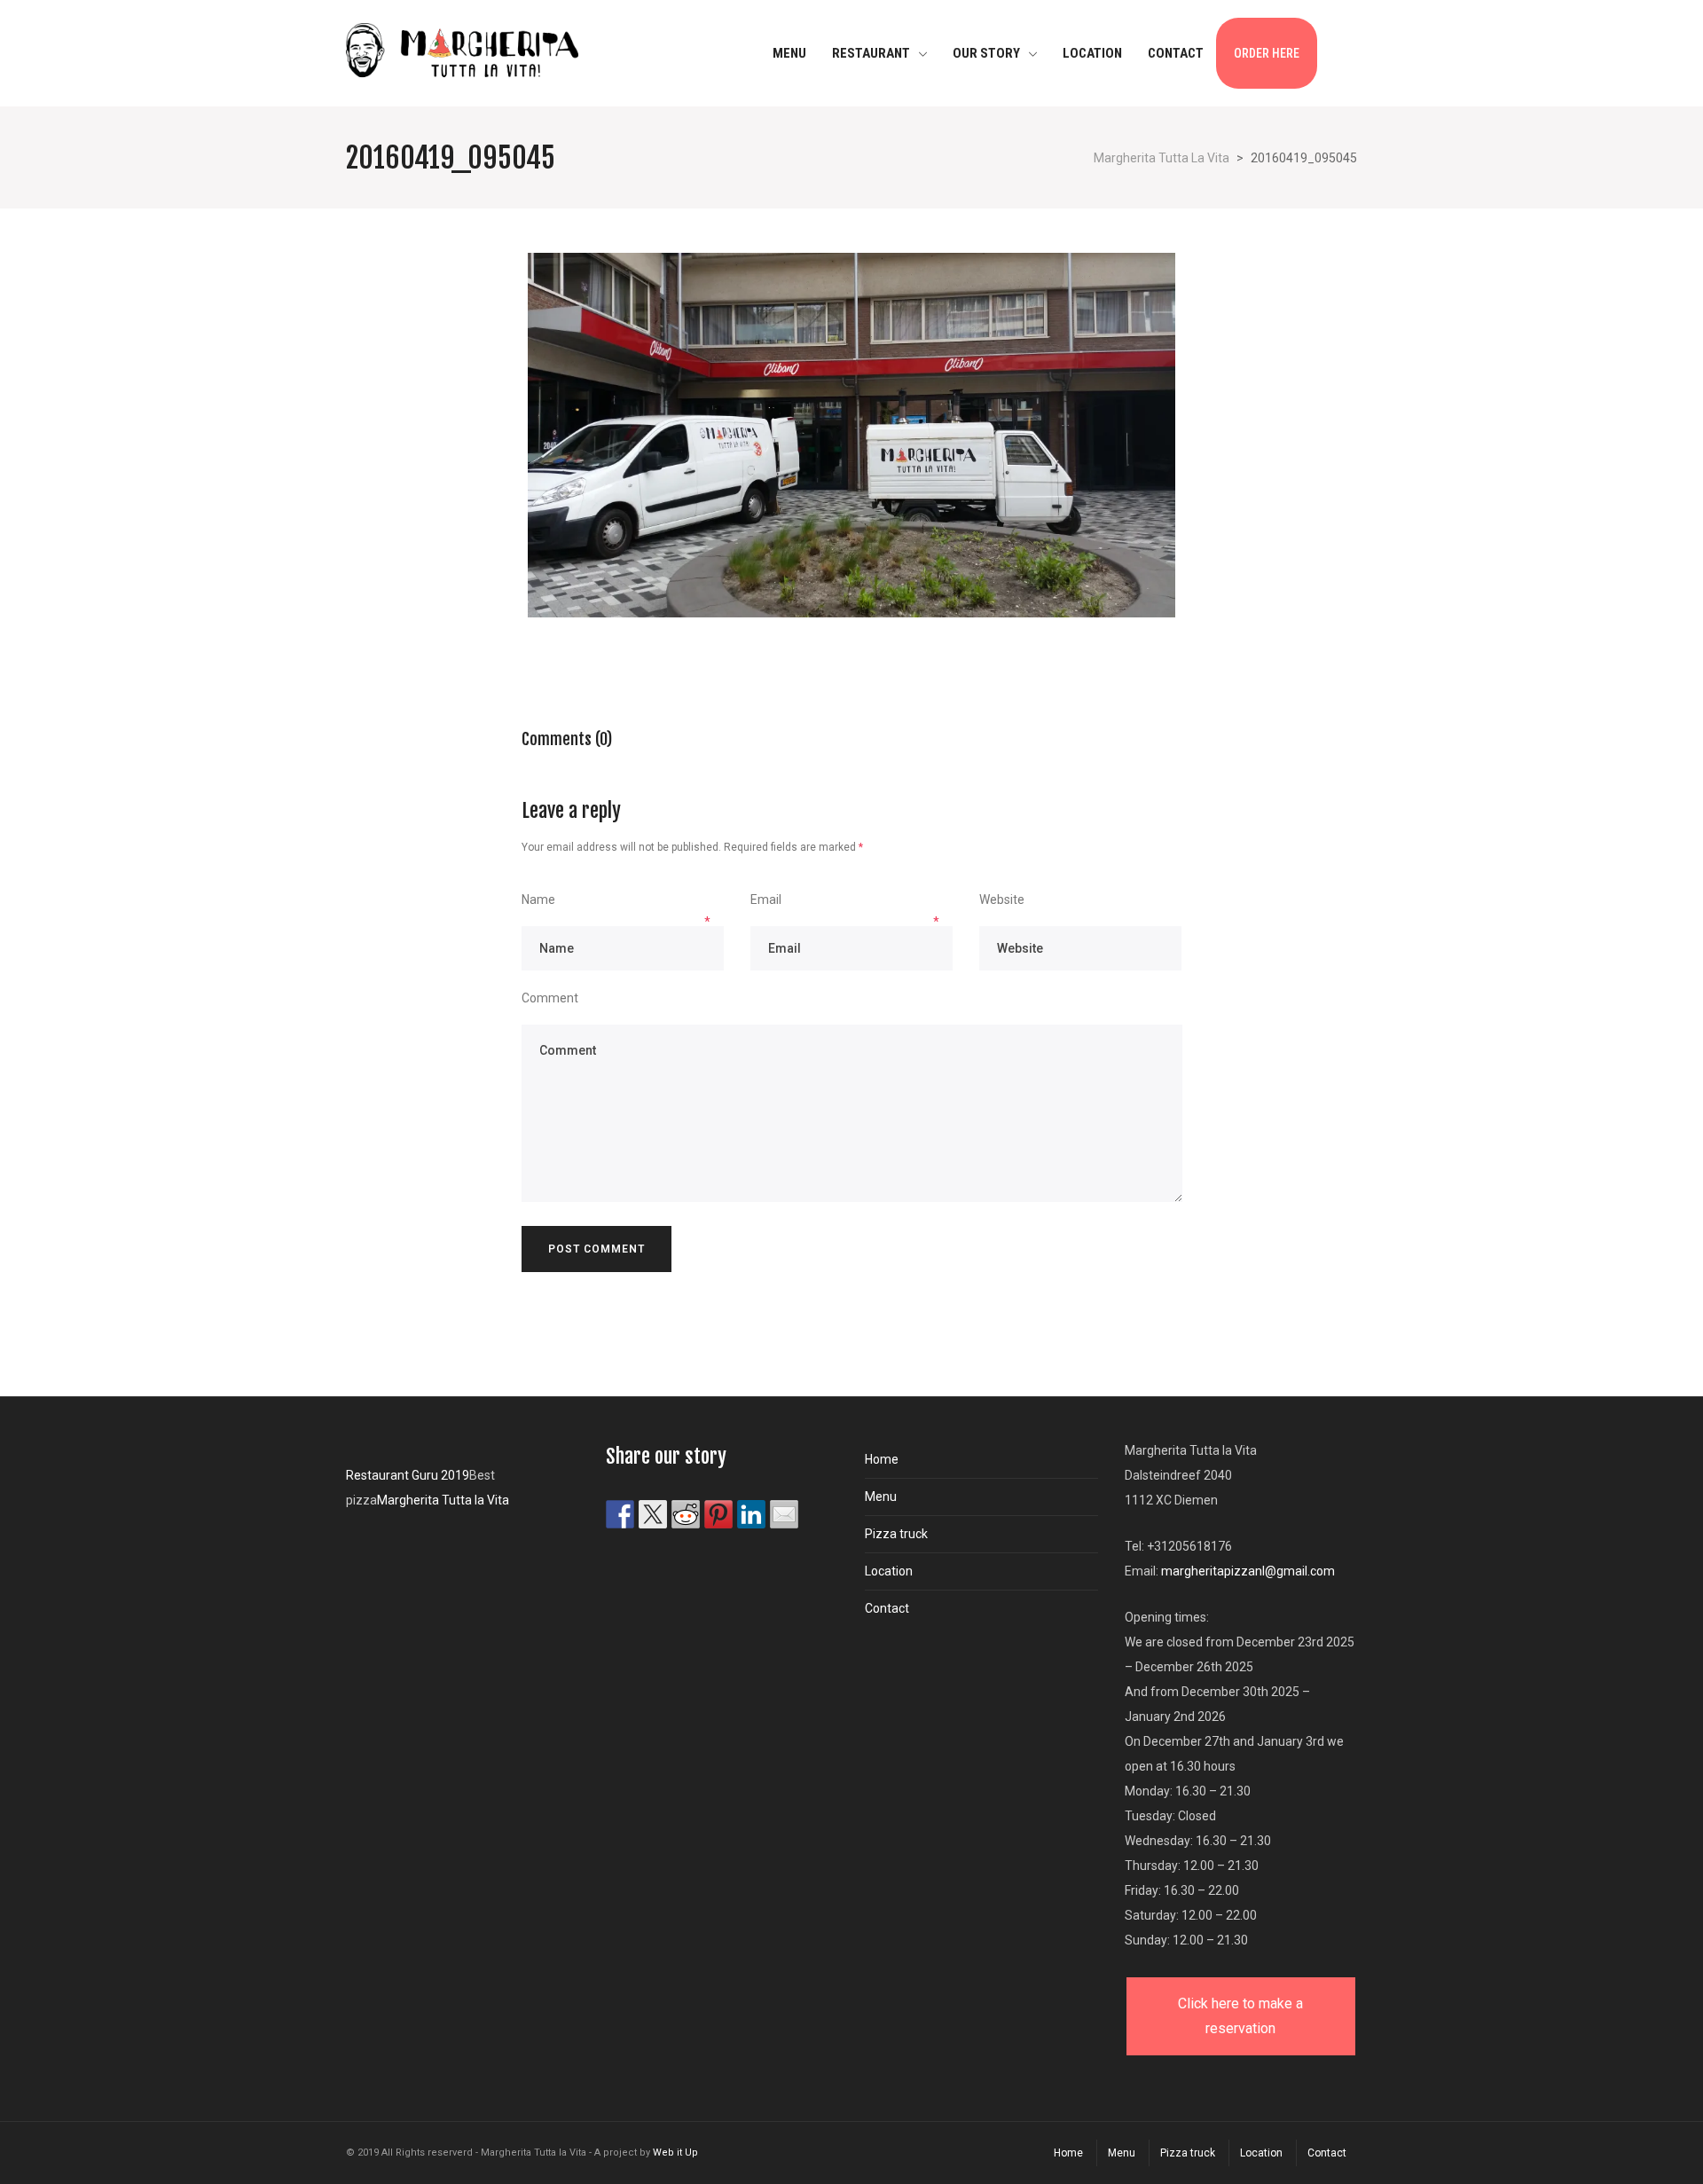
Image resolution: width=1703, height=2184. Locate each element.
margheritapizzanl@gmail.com (1248, 1571)
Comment (550, 998)
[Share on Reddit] (686, 1514)
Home (882, 1459)
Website (1002, 900)
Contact (887, 1608)
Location (889, 1571)
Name (538, 900)
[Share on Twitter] (653, 1514)
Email (766, 900)
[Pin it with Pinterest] (718, 1514)
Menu (881, 1497)
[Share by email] (784, 1514)
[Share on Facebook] (620, 1514)
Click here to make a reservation (1240, 2016)
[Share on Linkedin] (751, 1514)
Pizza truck (896, 1534)
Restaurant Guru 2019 (408, 1475)
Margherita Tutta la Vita (443, 1500)
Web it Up (675, 2153)
